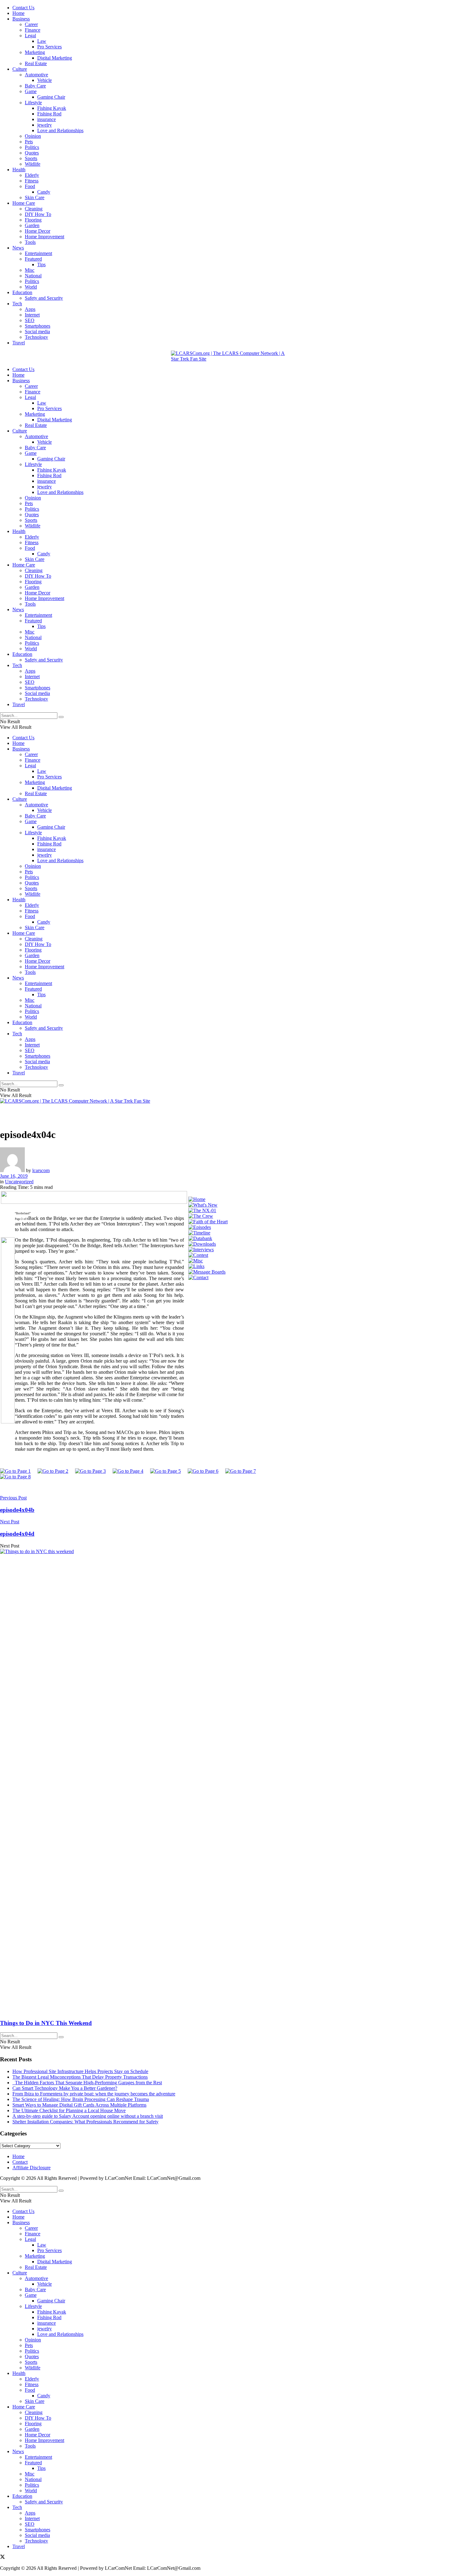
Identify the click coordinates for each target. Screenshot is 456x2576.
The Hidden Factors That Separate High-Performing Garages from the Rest (87, 2083)
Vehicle (45, 80)
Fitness (32, 181)
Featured (33, 259)
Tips (41, 264)
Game (31, 91)
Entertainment (38, 253)
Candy (44, 192)
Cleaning (34, 209)
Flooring (33, 220)
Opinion (33, 136)
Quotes (32, 153)
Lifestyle (33, 103)
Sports (31, 158)
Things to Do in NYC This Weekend (46, 2023)
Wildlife (33, 164)
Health (19, 170)
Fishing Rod (49, 114)
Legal (30, 36)
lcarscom (41, 1170)
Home (18, 13)
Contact (20, 2162)
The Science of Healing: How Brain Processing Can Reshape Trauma (81, 2099)
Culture (20, 69)
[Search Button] (61, 717)
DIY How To (38, 214)
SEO (30, 320)
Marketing (35, 52)
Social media (37, 332)
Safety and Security (44, 298)
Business (21, 19)
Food (30, 186)
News (18, 248)
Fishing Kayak (52, 108)
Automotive (36, 75)
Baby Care (35, 86)
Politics (32, 147)
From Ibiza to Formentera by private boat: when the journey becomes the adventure (94, 2094)
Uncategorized (19, 1182)
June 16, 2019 (14, 1176)
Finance (33, 30)
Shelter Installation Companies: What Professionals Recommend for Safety (85, 2122)
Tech (17, 304)
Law (42, 41)
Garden (32, 225)
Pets (29, 142)
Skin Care (35, 197)
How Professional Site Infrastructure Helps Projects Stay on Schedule (80, 2071)
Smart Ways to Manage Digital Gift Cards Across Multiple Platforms (79, 2105)
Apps (30, 309)
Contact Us (23, 8)
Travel (19, 343)
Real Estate (36, 63)
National (33, 276)
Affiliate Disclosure (31, 2168)
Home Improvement (45, 237)
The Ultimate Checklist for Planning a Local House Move (69, 2110)
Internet (32, 315)
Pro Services (49, 47)
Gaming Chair (51, 97)
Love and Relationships (60, 130)
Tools (30, 242)
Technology (36, 337)
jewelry (45, 125)
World (31, 287)
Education (22, 292)
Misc (30, 270)
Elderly (32, 175)
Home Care (24, 203)
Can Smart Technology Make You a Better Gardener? (65, 2088)
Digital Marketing (55, 58)
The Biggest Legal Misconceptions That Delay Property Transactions (80, 2077)
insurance (47, 119)
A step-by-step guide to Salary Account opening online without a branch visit (88, 2116)
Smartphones (38, 326)
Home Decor (38, 231)
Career (31, 24)
